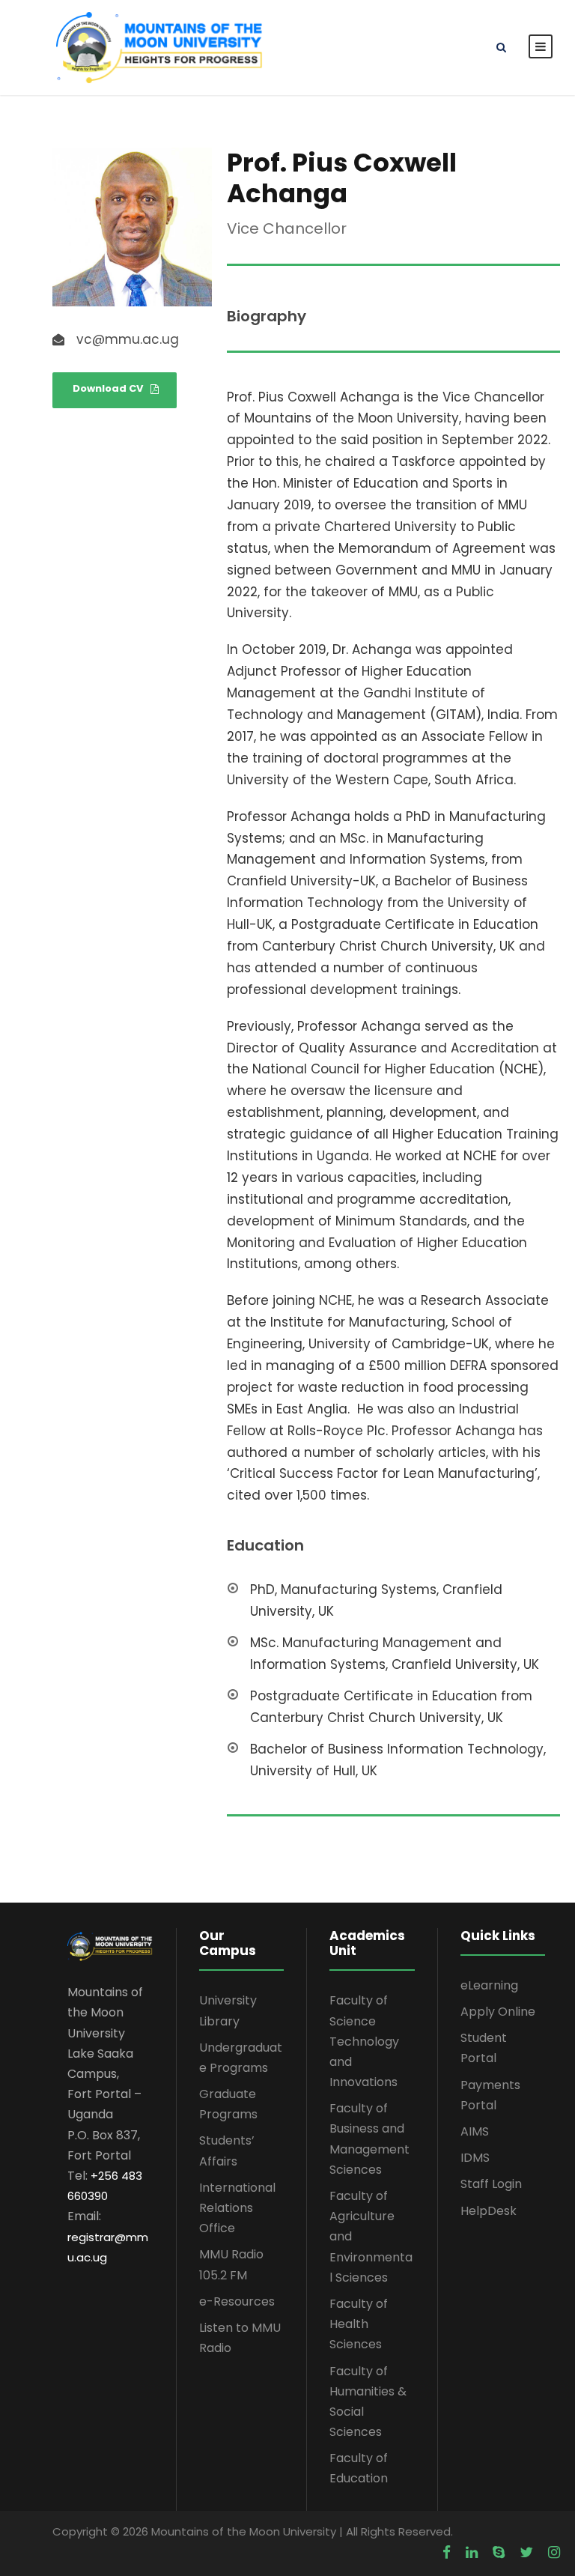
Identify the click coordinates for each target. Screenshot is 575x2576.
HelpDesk (489, 2211)
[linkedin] (472, 2553)
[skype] (499, 2553)
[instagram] (554, 2553)
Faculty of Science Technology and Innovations (364, 2041)
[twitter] (526, 2553)
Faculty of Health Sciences (359, 2324)
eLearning (489, 1985)
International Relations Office (237, 2208)
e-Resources (237, 2301)
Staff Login (491, 2184)
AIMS (475, 2131)
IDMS (475, 2158)
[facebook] (447, 2553)
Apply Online (498, 2012)
